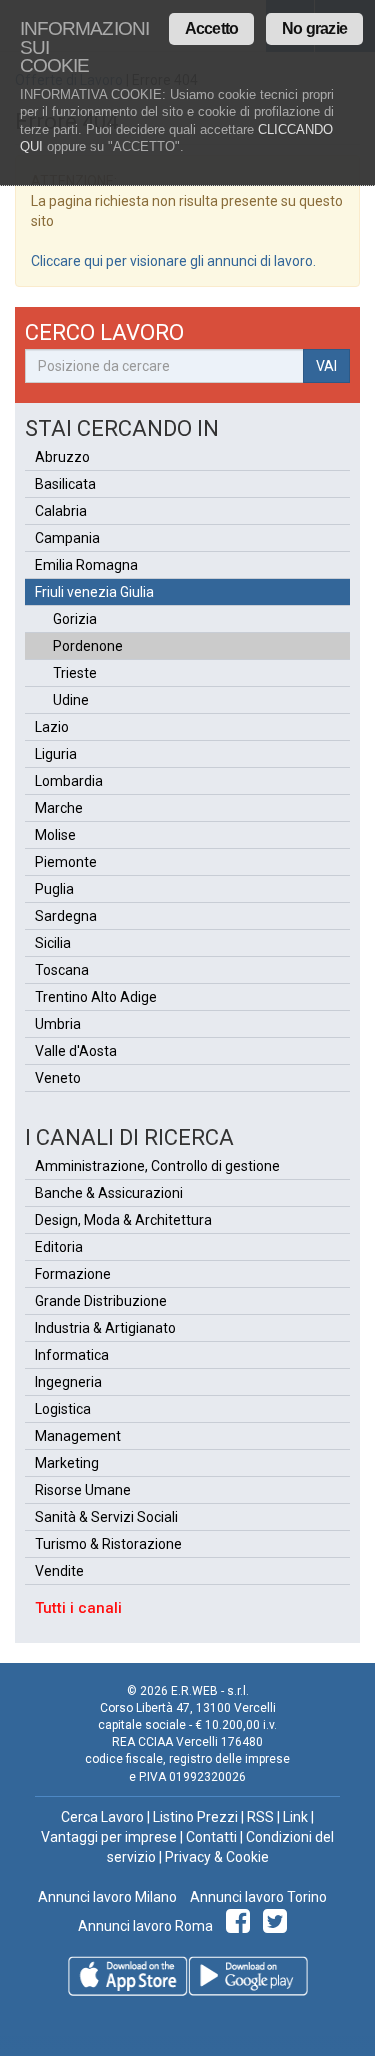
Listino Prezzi (195, 1817)
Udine (71, 700)
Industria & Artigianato (105, 1328)
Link (295, 1817)
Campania (67, 538)
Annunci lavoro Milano (107, 1897)
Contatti (211, 1837)
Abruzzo (62, 457)
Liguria (56, 754)
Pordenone (88, 646)
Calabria (61, 511)
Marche (59, 808)
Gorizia (75, 619)
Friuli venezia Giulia (94, 592)
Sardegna (66, 916)
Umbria (58, 1024)
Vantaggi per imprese (109, 1837)
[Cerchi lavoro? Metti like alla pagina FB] (241, 1926)
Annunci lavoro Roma (145, 1926)
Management (78, 1436)
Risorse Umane (83, 1490)
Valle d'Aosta (76, 1051)
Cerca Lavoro (102, 1817)
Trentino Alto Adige (96, 997)
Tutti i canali (78, 1608)
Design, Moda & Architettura (123, 1220)
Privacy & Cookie (217, 1857)
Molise (55, 835)
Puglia (54, 889)
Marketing (67, 1463)
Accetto (211, 28)
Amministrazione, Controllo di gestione (157, 1166)
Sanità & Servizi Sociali (106, 1517)
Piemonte (66, 862)
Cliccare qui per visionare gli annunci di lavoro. (173, 261)
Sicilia (53, 943)
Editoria (59, 1247)
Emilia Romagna (86, 565)
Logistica (63, 1409)
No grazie (314, 28)
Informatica (72, 1355)
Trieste (75, 673)
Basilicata (65, 484)
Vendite (59, 1571)
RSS (260, 1817)
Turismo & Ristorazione (108, 1544)
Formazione (73, 1274)
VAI (326, 366)
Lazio (52, 727)
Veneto (58, 1078)
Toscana (62, 970)
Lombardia (69, 781)
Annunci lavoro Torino (257, 1897)
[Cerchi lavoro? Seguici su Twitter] (278, 1926)
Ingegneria (68, 1382)
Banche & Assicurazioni (109, 1193)
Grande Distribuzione (101, 1301)
